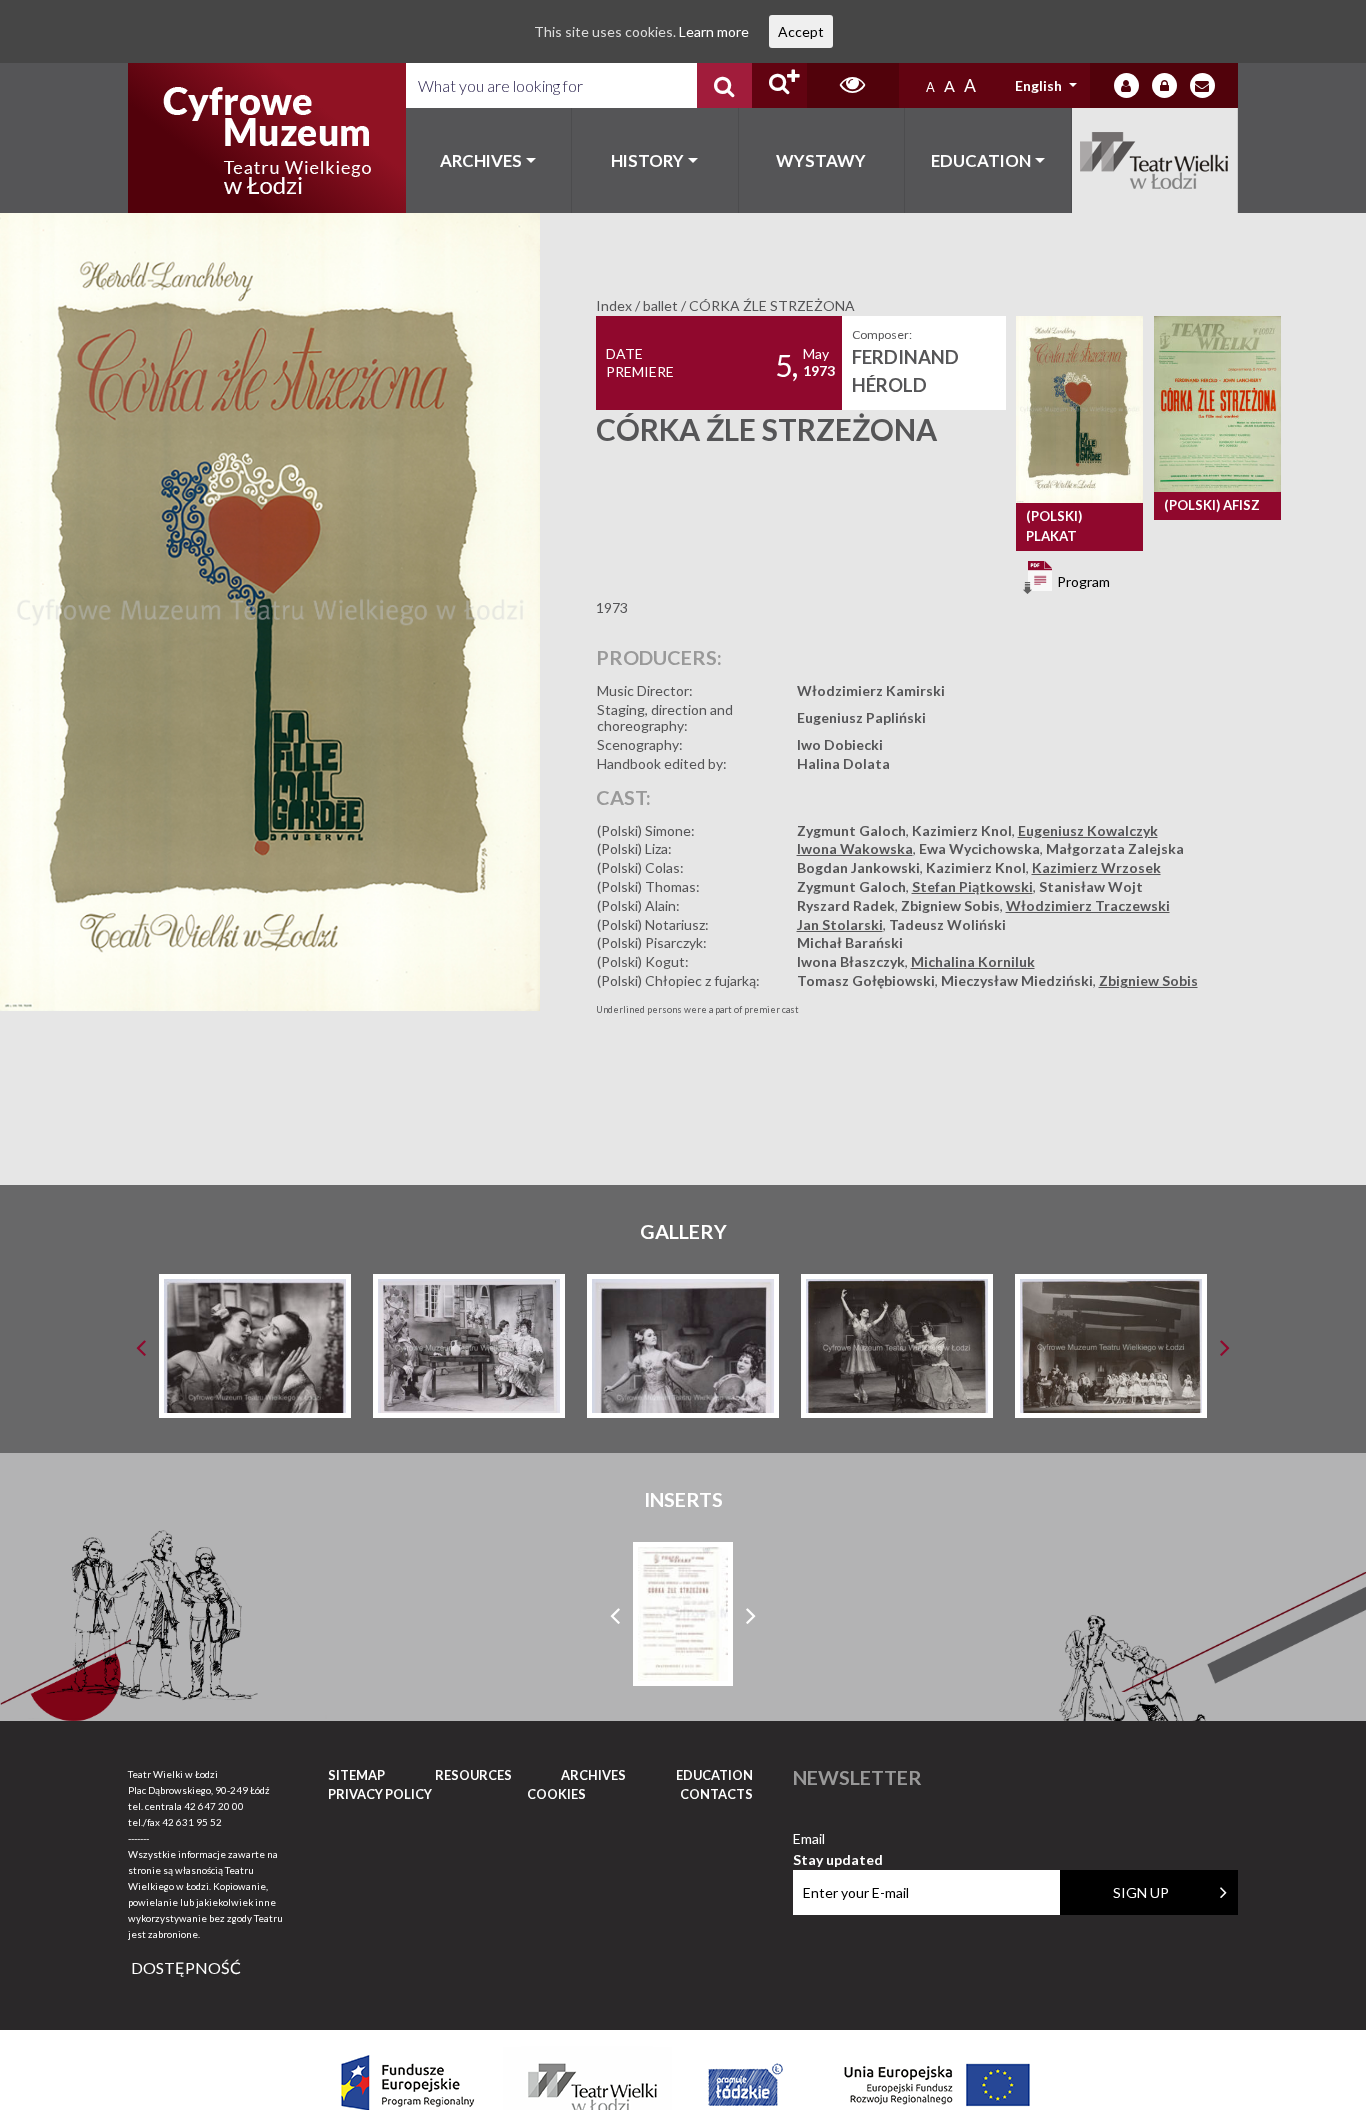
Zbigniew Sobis (950, 905)
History (647, 160)
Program (1082, 580)
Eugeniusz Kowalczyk (1088, 830)
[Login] (1126, 85)
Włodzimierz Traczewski (1088, 905)
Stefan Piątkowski (972, 886)
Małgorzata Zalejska (1115, 848)
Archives (481, 160)
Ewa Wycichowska (979, 848)
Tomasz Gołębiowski (866, 980)
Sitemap (356, 1775)
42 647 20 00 (214, 1806)
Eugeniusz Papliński (861, 717)
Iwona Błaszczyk (851, 961)
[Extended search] (779, 85)
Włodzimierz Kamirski (871, 690)
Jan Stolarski (840, 924)
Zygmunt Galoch (851, 830)
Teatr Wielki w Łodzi (1155, 160)
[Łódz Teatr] (267, 138)
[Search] (724, 85)
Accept (801, 31)
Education (981, 160)
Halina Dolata (843, 763)
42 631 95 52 (192, 1822)
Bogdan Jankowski (858, 867)
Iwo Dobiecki (840, 744)
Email (838, 1839)
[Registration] (1164, 85)
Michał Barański (850, 942)
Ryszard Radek (846, 905)
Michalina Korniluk (973, 961)
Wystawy (821, 160)
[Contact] (1202, 85)
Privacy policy (380, 1794)
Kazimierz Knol (962, 830)
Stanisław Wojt (1091, 886)
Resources (473, 1775)
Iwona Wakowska (855, 848)
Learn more (714, 31)
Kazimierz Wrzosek (1096, 867)
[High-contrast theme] (853, 85)
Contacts (716, 1794)
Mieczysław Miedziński (1017, 980)
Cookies (556, 1794)
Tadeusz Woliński (947, 924)
